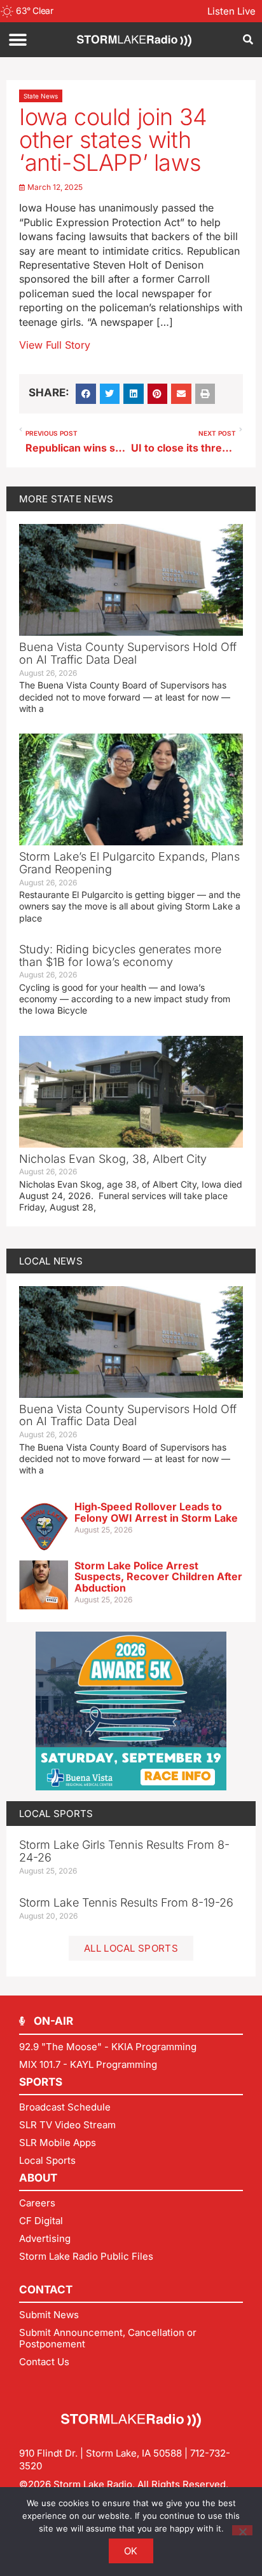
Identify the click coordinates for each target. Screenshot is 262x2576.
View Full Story (55, 345)
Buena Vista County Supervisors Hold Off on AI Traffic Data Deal (128, 653)
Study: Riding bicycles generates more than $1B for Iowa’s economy (120, 956)
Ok (131, 2551)
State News (41, 96)
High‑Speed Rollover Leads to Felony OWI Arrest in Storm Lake (156, 1512)
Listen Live (231, 11)
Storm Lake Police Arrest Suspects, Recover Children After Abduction (158, 1577)
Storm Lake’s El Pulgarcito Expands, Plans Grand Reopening (129, 863)
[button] (17, 40)
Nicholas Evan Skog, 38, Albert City (113, 1159)
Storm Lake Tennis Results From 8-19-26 (126, 1902)
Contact (46, 2290)
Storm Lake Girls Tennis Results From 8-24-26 (124, 1851)
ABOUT (38, 2178)
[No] (242, 2530)
